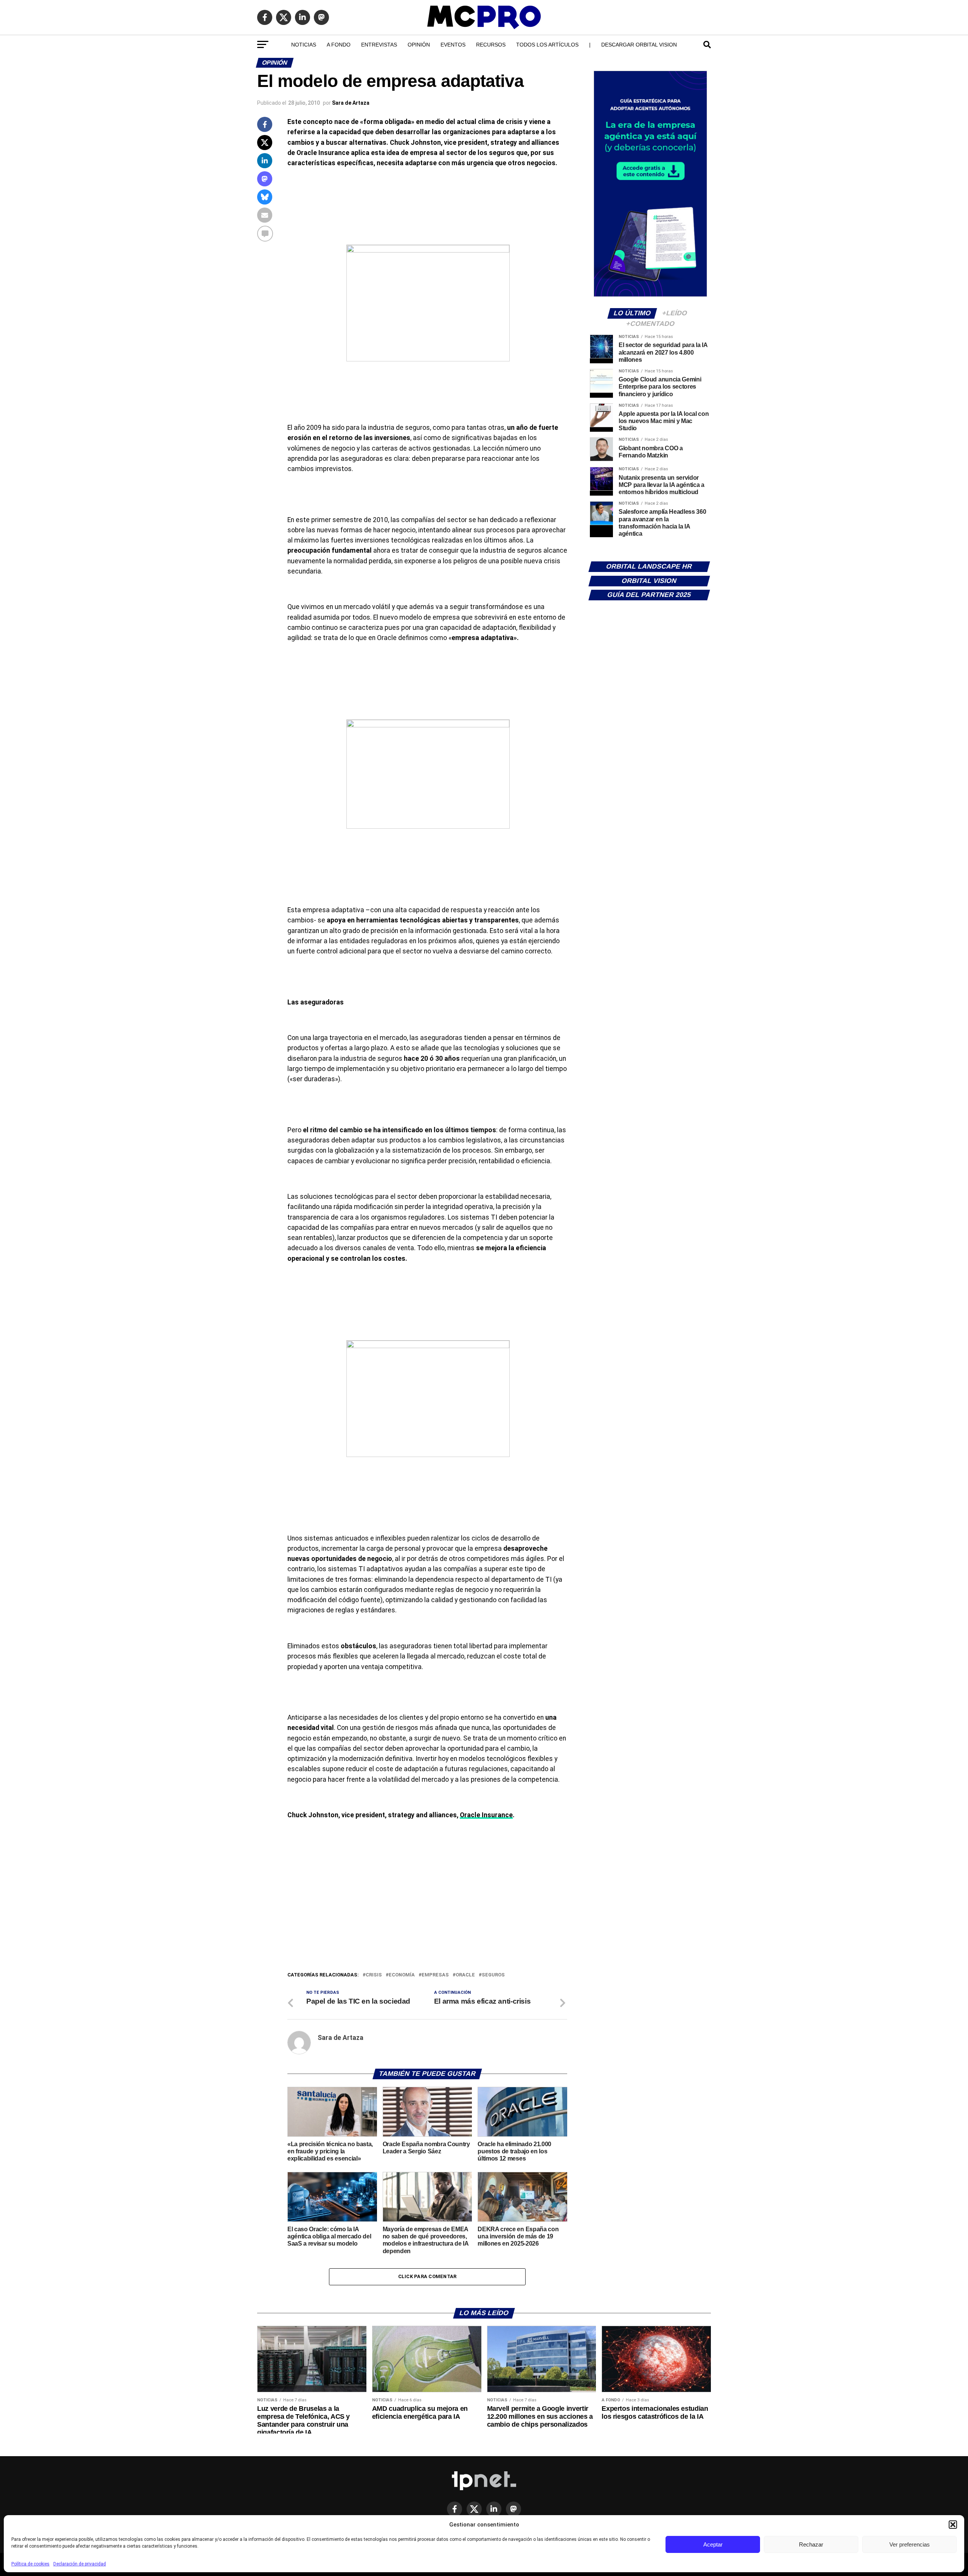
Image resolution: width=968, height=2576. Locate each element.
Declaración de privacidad (80, 2564)
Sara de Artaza (351, 103)
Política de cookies (30, 2564)
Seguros (493, 1975)
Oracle (465, 1975)
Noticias (304, 45)
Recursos (491, 45)
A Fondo (339, 45)
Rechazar (811, 2544)
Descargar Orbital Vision (639, 45)
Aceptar (713, 2544)
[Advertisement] (427, 1914)
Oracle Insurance (486, 1815)
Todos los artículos (547, 45)
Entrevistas (379, 45)
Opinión (419, 45)
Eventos (453, 45)
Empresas (435, 1975)
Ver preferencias (910, 2544)
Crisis (374, 1975)
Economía (402, 1975)
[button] (953, 2525)
